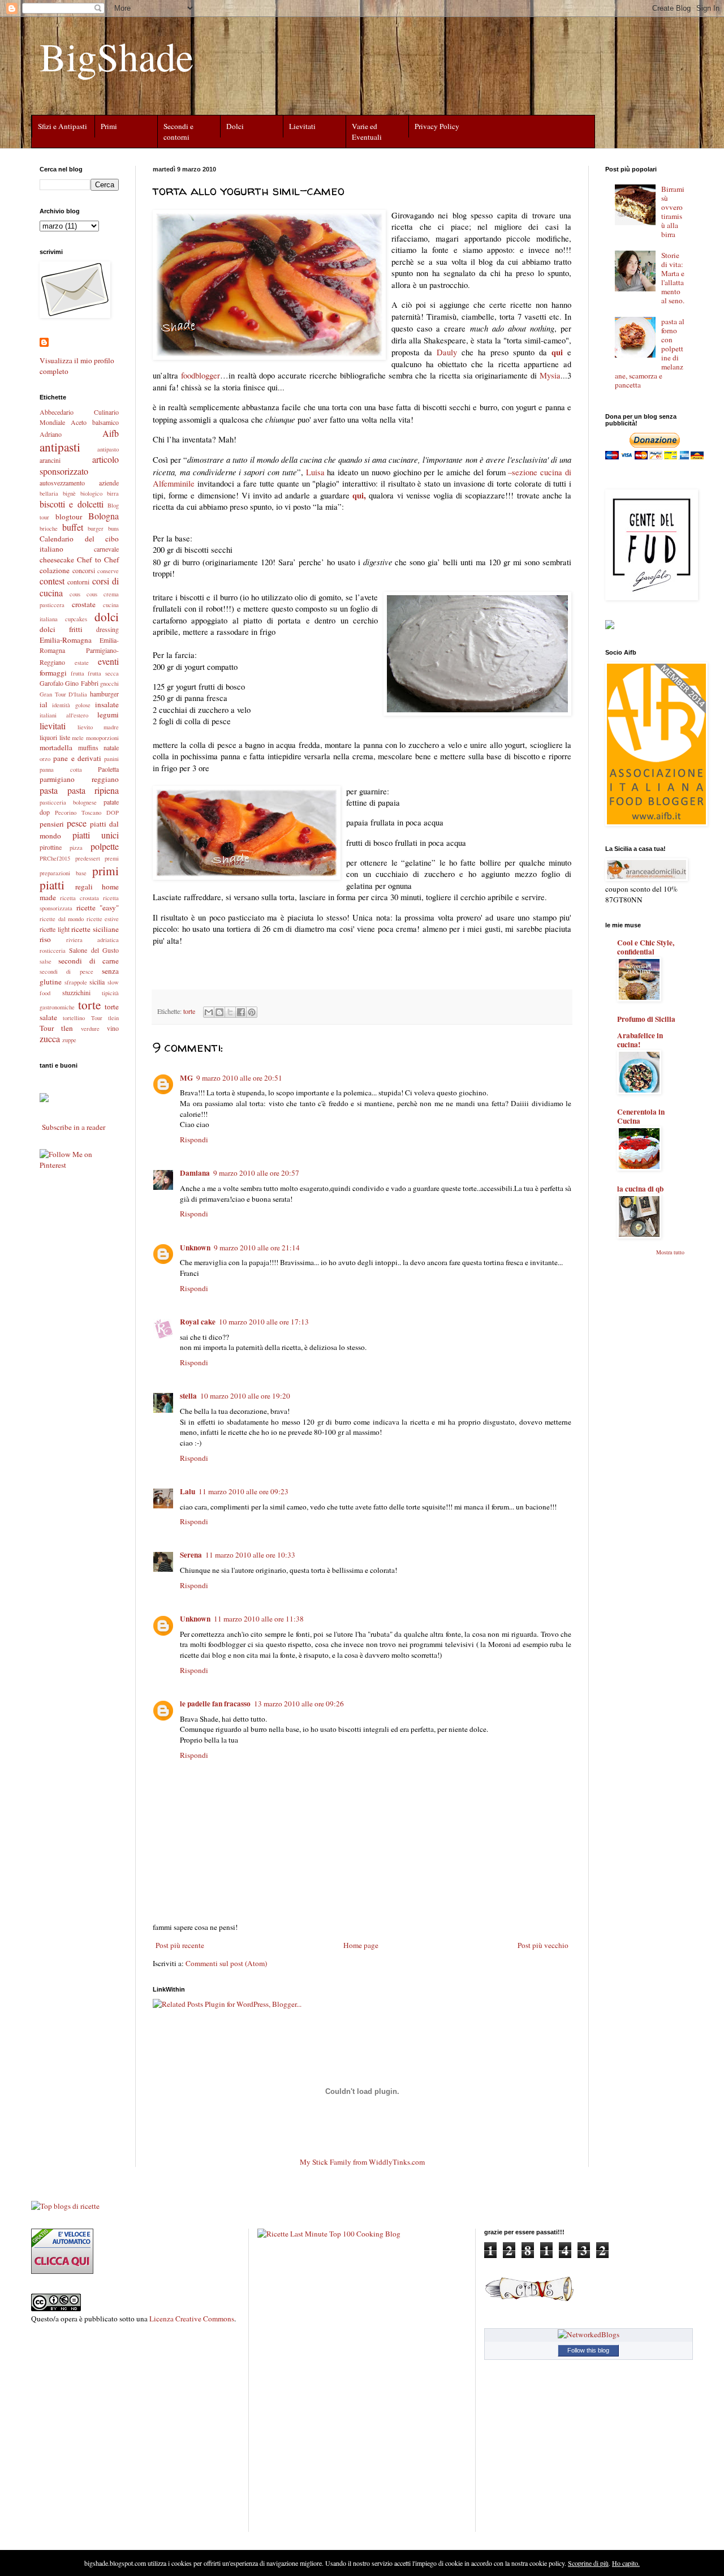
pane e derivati (77, 758)
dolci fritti (61, 629)
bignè (69, 493)
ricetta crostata (79, 898)
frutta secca (103, 673)
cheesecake (57, 560)
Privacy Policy (437, 126)
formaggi (53, 673)
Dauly (447, 352)
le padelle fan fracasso (215, 1704)
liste (65, 737)
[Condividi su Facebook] (241, 1012)
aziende (109, 483)
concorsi (84, 570)
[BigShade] (44, 1100)
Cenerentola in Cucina (641, 1116)
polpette (105, 846)
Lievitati (302, 126)
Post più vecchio (543, 1945)
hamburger (104, 694)
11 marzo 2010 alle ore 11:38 (259, 1619)
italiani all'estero (64, 715)
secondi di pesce (66, 971)
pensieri (52, 824)
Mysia (550, 375)
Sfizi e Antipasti (63, 126)
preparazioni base (63, 873)
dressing (107, 629)
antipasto (108, 449)
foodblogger (201, 375)
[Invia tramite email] (209, 1012)
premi (112, 858)
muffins (88, 747)
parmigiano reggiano (79, 779)
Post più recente (180, 1945)
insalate (107, 704)
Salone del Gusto (94, 950)
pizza (76, 848)
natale (111, 747)
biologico (91, 493)
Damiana (195, 1173)
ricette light (55, 929)
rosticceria (53, 951)
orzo (45, 759)
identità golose (71, 705)
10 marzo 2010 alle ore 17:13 (264, 1322)
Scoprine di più (588, 2563)
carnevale (106, 549)
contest (52, 581)
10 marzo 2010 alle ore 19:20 (245, 1396)
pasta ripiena (93, 790)
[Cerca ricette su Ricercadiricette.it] (65, 2206)
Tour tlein (105, 1018)
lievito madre (98, 727)
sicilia (97, 982)
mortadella (56, 747)
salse (46, 961)
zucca (50, 1038)
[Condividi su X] (230, 1012)
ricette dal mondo (62, 919)
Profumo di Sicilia (646, 1019)
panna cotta (61, 769)
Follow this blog (588, 2350)
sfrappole (76, 982)
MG (186, 1078)
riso (45, 939)
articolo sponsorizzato (79, 465)
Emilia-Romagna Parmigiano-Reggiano (79, 651)
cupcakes (76, 619)
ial (44, 704)
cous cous (83, 594)
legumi (108, 715)
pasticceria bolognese (68, 802)
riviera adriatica (93, 940)
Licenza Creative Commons (192, 2319)
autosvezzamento (62, 483)
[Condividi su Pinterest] (252, 1012)
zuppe (69, 1040)
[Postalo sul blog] (219, 1012)
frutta (77, 673)
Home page (361, 1945)
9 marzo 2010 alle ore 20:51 (239, 1078)
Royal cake (198, 1322)
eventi (108, 661)
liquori (48, 737)
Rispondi (194, 1139)
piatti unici (96, 835)
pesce (77, 823)
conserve (108, 571)
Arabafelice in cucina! (640, 1040)
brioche (49, 528)
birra (113, 493)
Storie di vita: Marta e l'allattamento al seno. (673, 278)
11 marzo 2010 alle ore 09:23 (244, 1491)
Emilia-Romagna (66, 640)
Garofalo (51, 683)
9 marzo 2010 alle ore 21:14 (257, 1248)
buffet (73, 527)
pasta (49, 790)
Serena (191, 1555)
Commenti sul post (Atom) (226, 1963)
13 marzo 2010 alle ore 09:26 (299, 1704)
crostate (84, 604)
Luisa (315, 472)
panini (111, 759)
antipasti (60, 447)
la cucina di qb (640, 1189)
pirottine (51, 847)
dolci (107, 616)
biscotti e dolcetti (72, 504)
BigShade (117, 56)
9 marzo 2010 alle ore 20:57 (256, 1173)
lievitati (53, 726)
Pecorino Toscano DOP (87, 812)
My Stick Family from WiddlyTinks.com (362, 2162)
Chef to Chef (98, 560)
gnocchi (109, 683)
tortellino (74, 1018)
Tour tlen (56, 1028)
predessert (88, 858)
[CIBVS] (529, 2300)
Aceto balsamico (95, 422)
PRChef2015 (55, 858)
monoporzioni (102, 738)
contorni (78, 582)
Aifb (111, 433)
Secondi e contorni (178, 132)
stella (188, 1396)
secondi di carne (89, 961)
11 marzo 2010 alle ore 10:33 (250, 1555)
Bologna (104, 516)
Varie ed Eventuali (367, 132)
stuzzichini (76, 992)
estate (82, 663)
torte (189, 1011)
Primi (109, 126)
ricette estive (103, 919)
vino (113, 1028)
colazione (55, 570)
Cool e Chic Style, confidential (646, 947)
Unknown (195, 1248)
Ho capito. (626, 2563)
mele (78, 738)
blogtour (69, 517)
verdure (90, 1029)
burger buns (103, 528)
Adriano (51, 434)
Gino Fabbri (81, 683)
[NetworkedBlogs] (589, 2334)
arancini (50, 460)
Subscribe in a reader (74, 1127)
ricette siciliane (95, 929)
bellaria (49, 493)
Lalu (188, 1491)
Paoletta (108, 769)
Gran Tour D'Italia (63, 694)
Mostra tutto (670, 1252)
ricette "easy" (98, 908)
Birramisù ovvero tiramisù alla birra (673, 212)
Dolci (235, 126)
